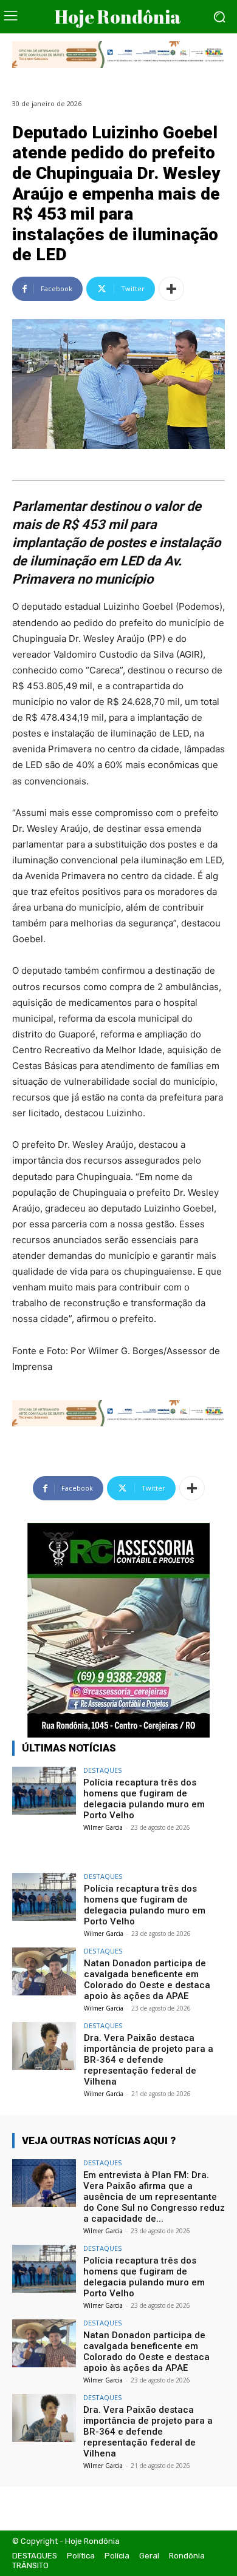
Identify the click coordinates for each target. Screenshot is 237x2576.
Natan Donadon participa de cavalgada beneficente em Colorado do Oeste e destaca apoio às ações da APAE (147, 1980)
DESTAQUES (102, 1770)
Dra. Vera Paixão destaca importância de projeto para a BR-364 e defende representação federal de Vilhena (149, 2060)
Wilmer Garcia (103, 1827)
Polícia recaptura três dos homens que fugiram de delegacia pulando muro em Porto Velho (144, 1799)
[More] (171, 289)
